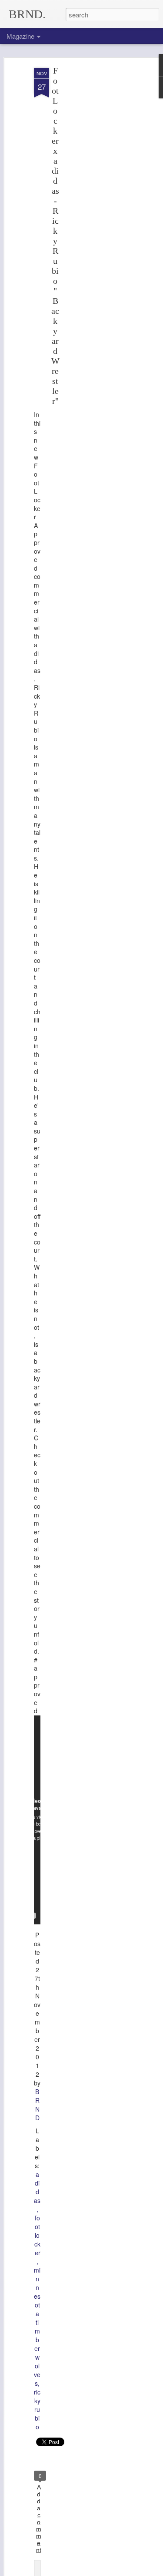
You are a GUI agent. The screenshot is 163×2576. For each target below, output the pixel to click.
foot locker (37, 2235)
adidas (37, 2187)
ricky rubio (37, 2409)
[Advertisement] (88, 205)
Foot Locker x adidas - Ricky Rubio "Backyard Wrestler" (55, 236)
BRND (37, 2105)
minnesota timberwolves (37, 2327)
